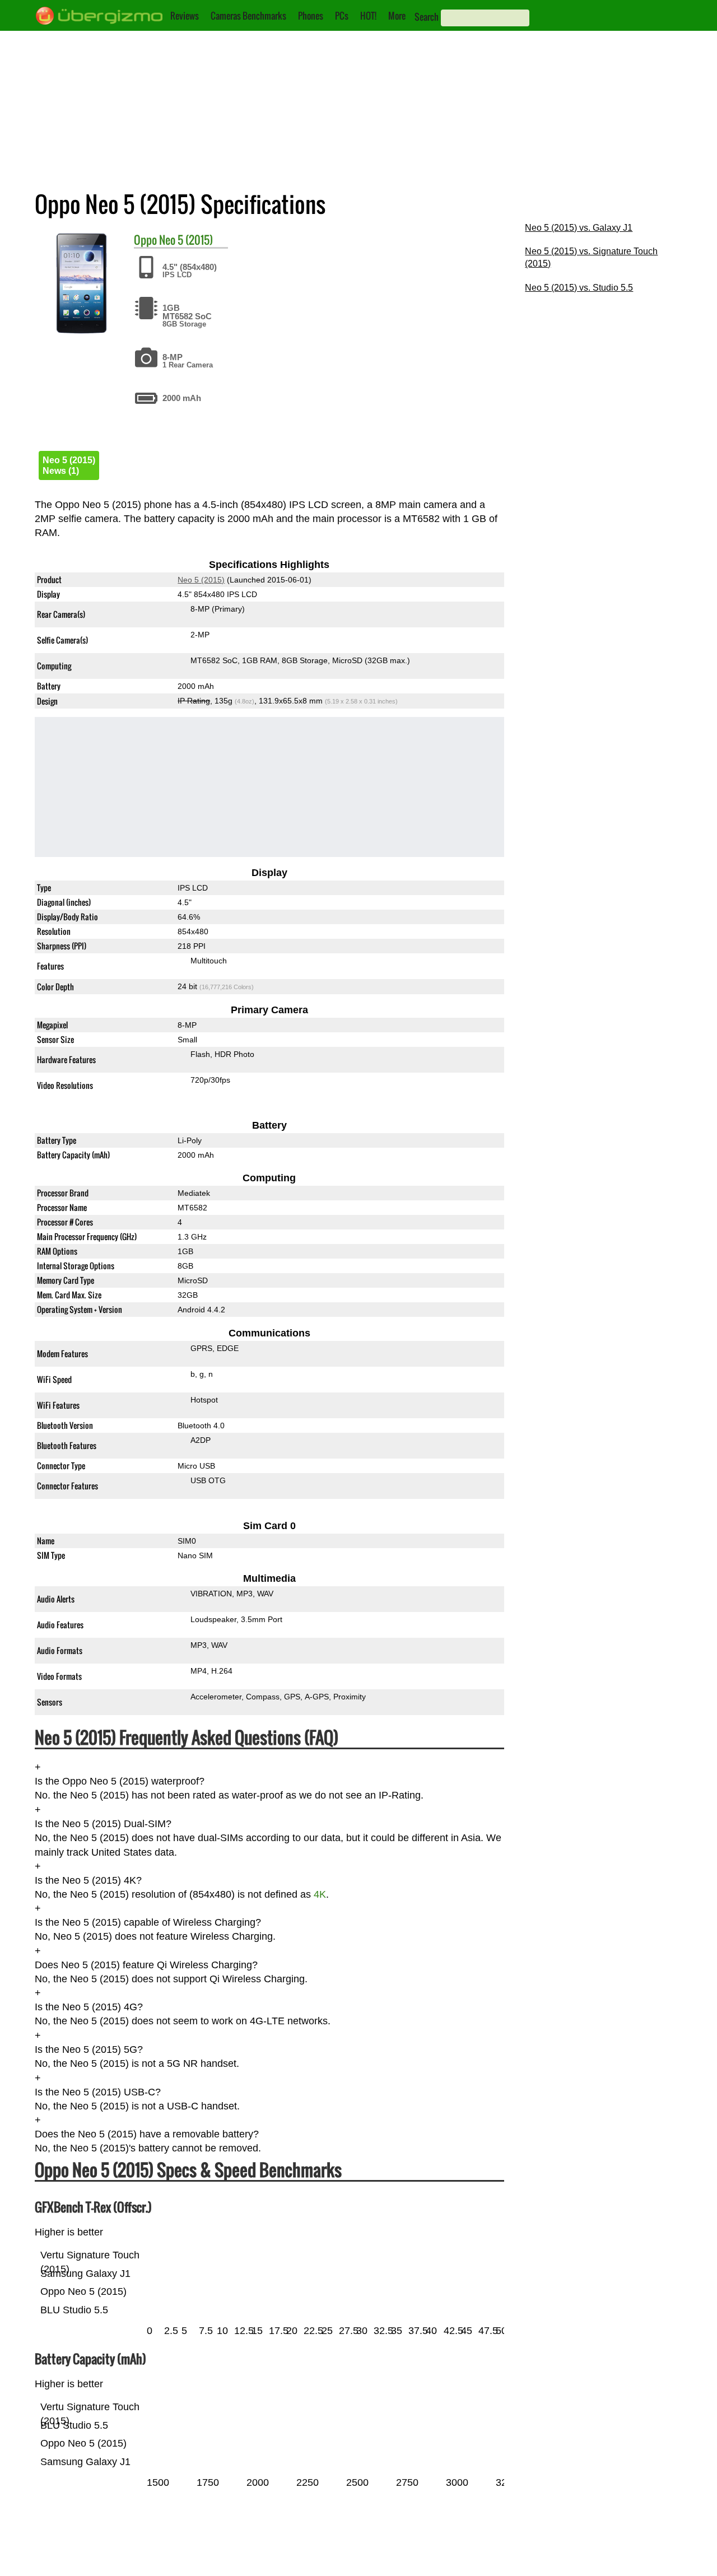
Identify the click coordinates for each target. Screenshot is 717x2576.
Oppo (145, 240)
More (397, 16)
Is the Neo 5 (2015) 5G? (89, 2049)
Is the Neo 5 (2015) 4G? (89, 2007)
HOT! (368, 16)
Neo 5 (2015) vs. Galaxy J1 (579, 228)
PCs (342, 16)
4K (320, 1894)
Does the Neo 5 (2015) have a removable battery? (147, 2135)
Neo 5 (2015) (186, 240)
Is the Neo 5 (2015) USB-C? (98, 2092)
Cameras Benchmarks (248, 16)
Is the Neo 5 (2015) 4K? (88, 1880)
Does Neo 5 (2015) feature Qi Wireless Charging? (146, 1965)
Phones (311, 16)
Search (427, 17)
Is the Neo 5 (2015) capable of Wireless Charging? (148, 1922)
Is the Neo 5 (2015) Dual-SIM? (103, 1824)
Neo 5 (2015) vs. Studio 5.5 (579, 288)
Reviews (185, 16)
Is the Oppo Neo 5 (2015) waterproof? (120, 1781)
